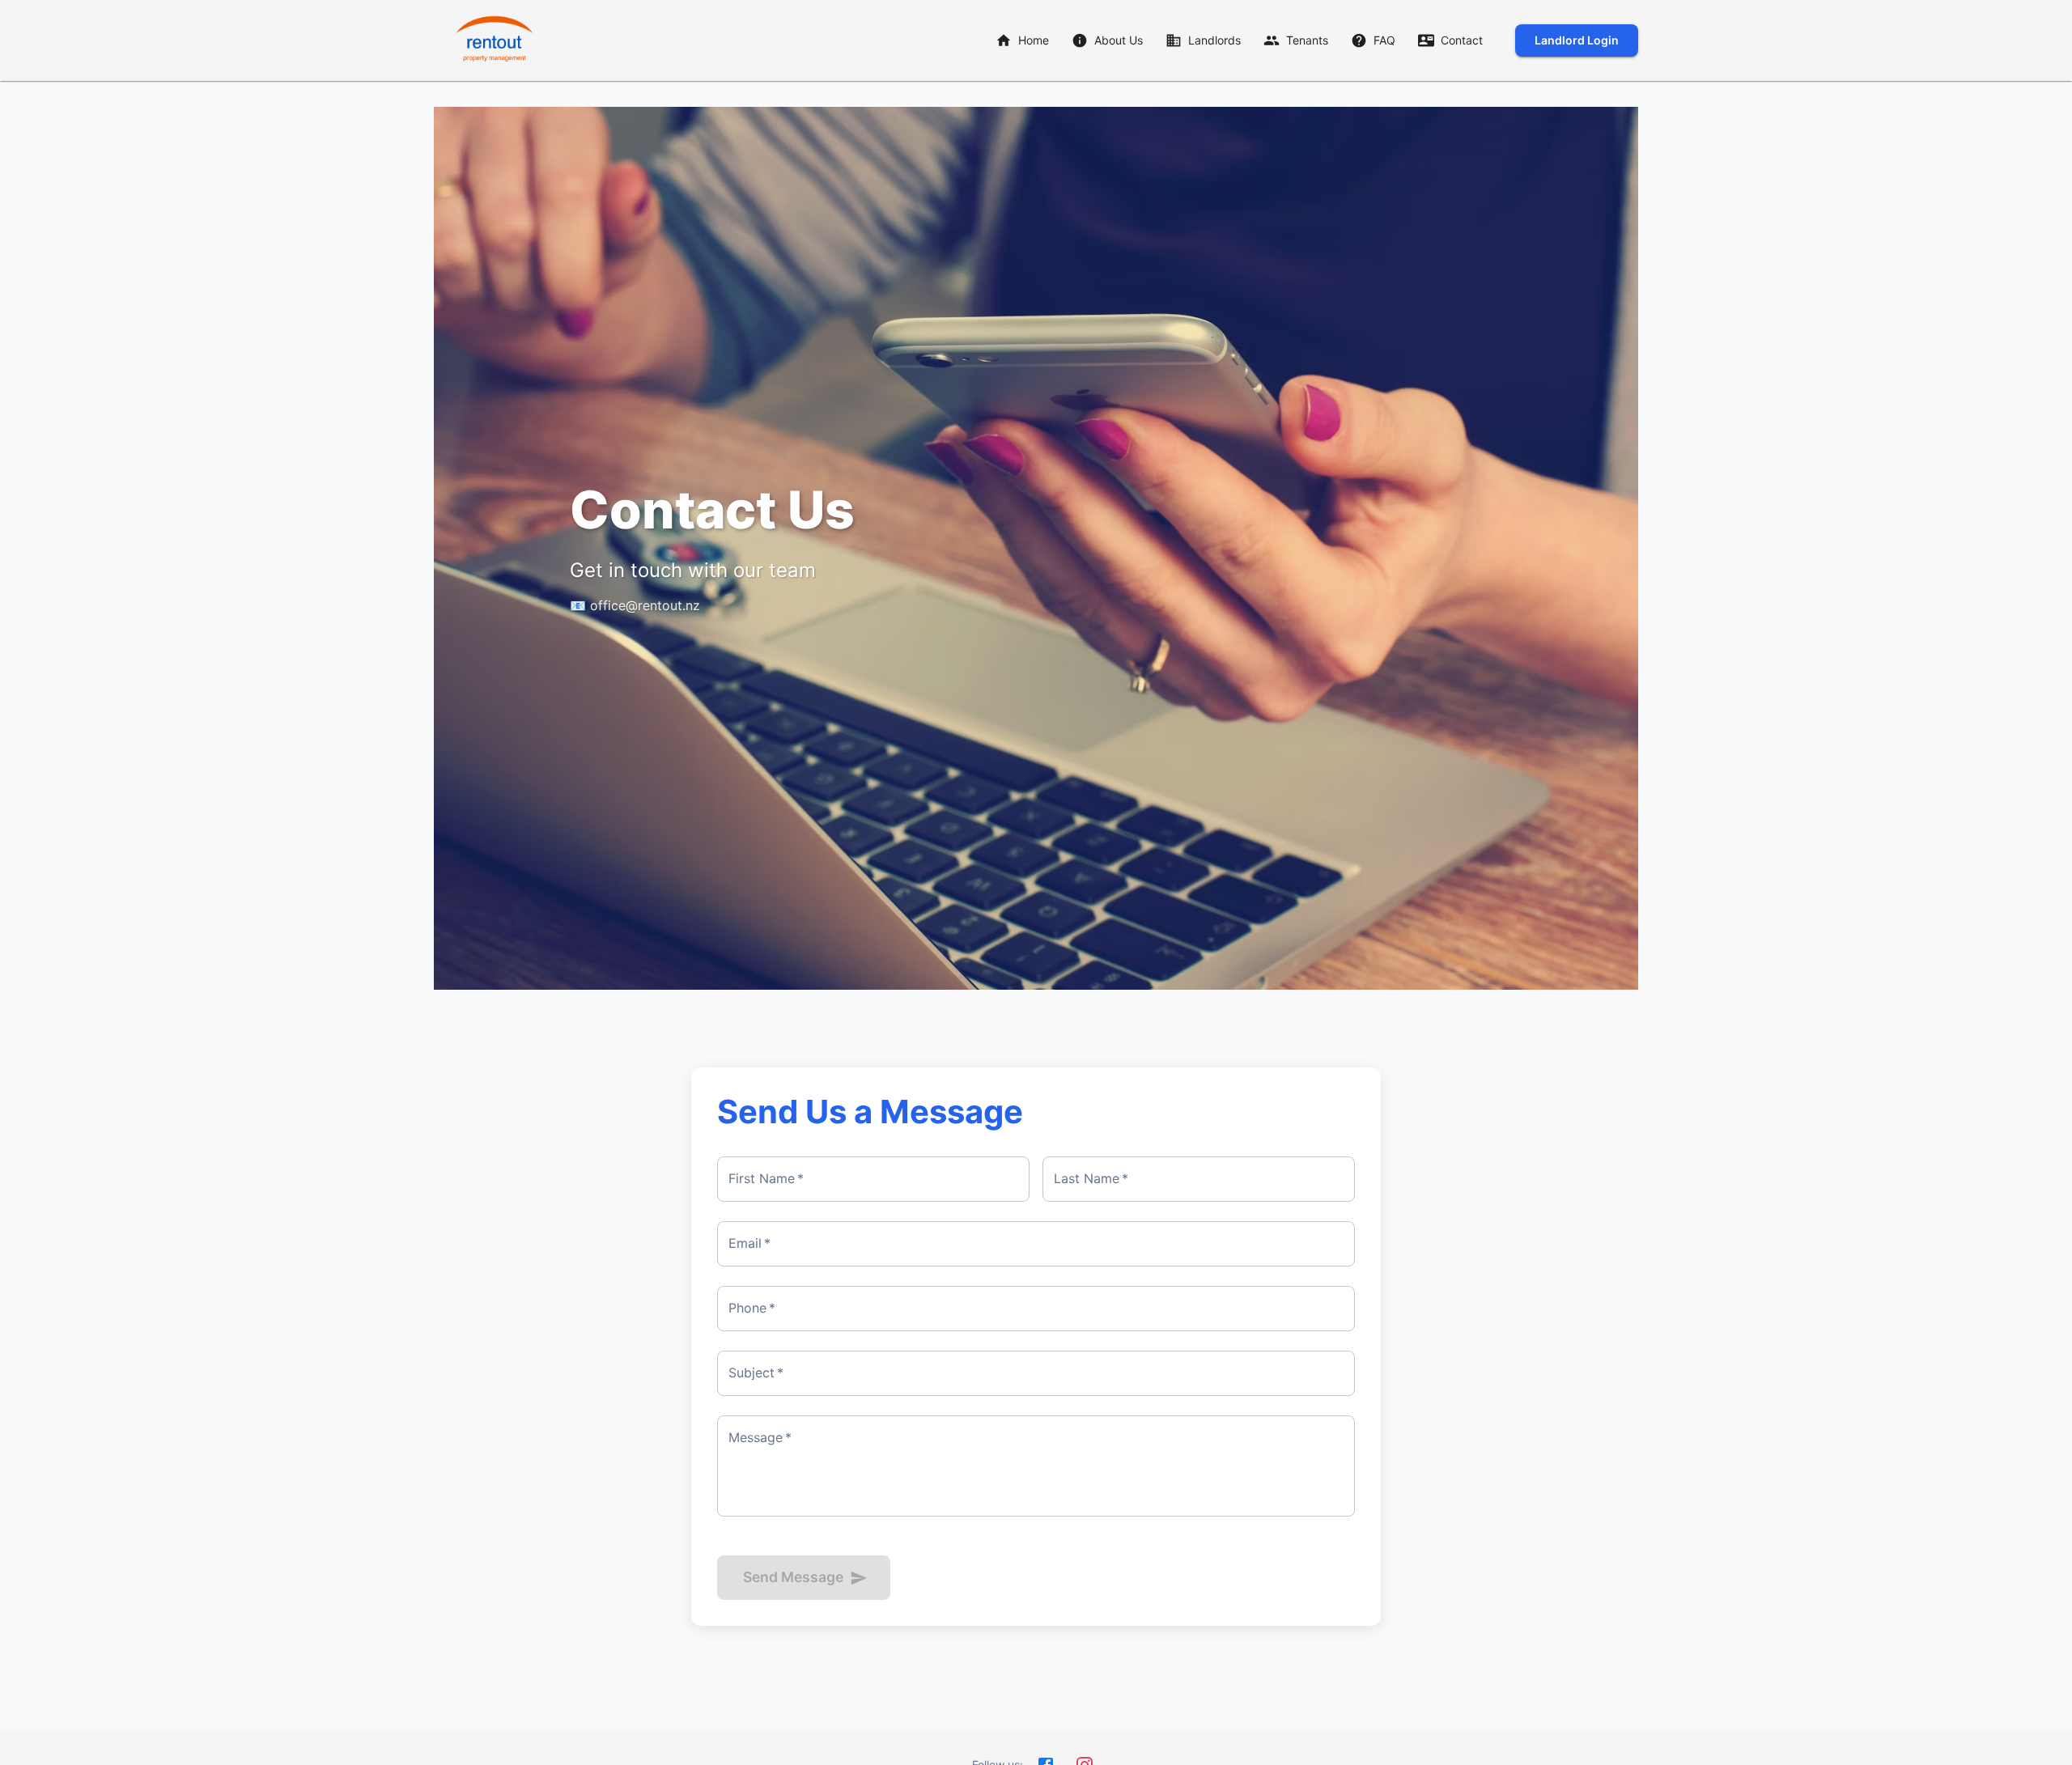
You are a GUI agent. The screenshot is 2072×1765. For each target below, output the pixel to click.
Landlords (1214, 40)
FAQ (1384, 40)
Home (1034, 40)
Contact (1462, 40)
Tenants (1307, 40)
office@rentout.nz (645, 605)
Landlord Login (1577, 40)
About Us (1119, 40)
